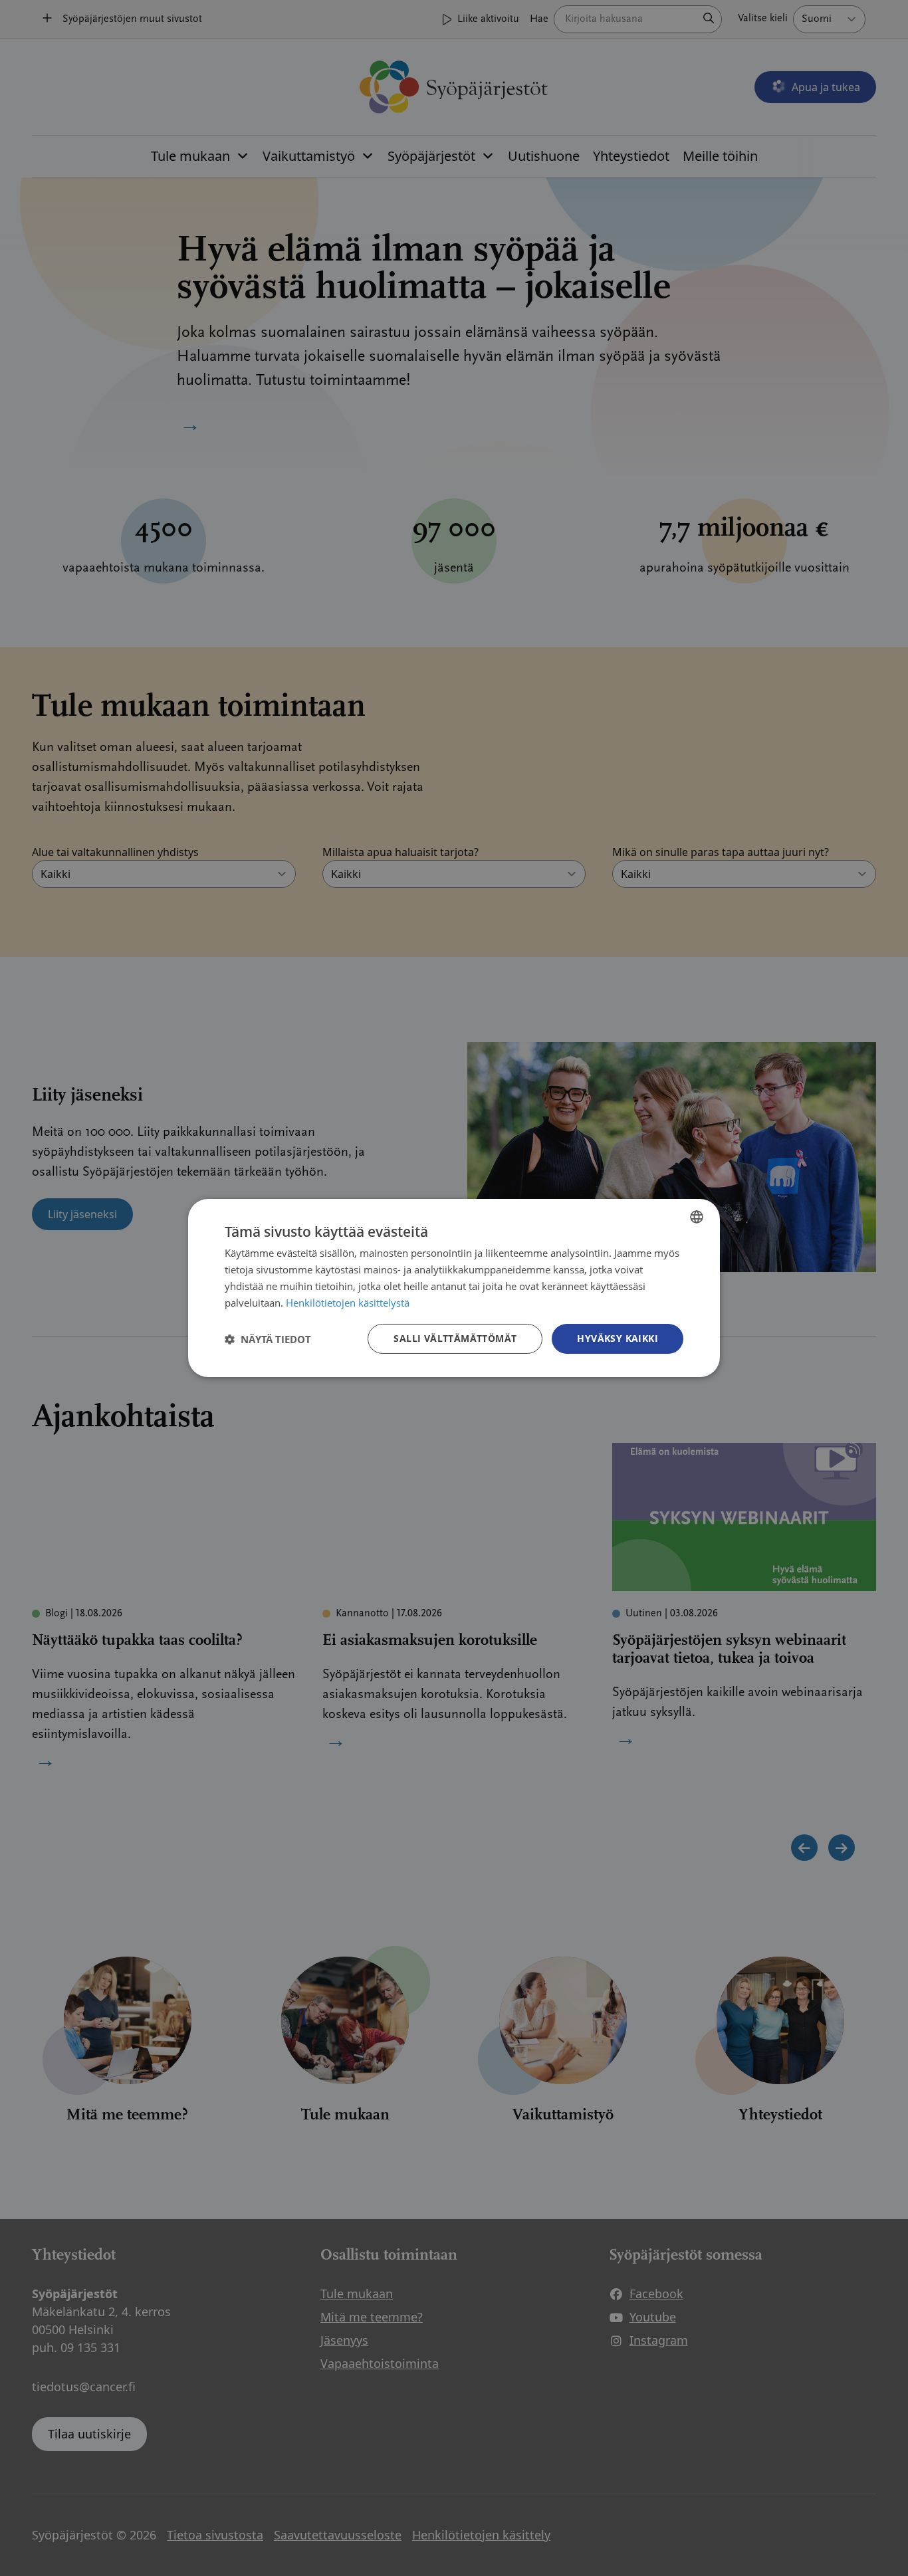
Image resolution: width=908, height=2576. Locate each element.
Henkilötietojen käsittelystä (348, 1303)
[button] (268, 1339)
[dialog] (454, 1288)
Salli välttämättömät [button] (455, 1338)
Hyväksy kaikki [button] (618, 1338)
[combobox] (697, 1217)
